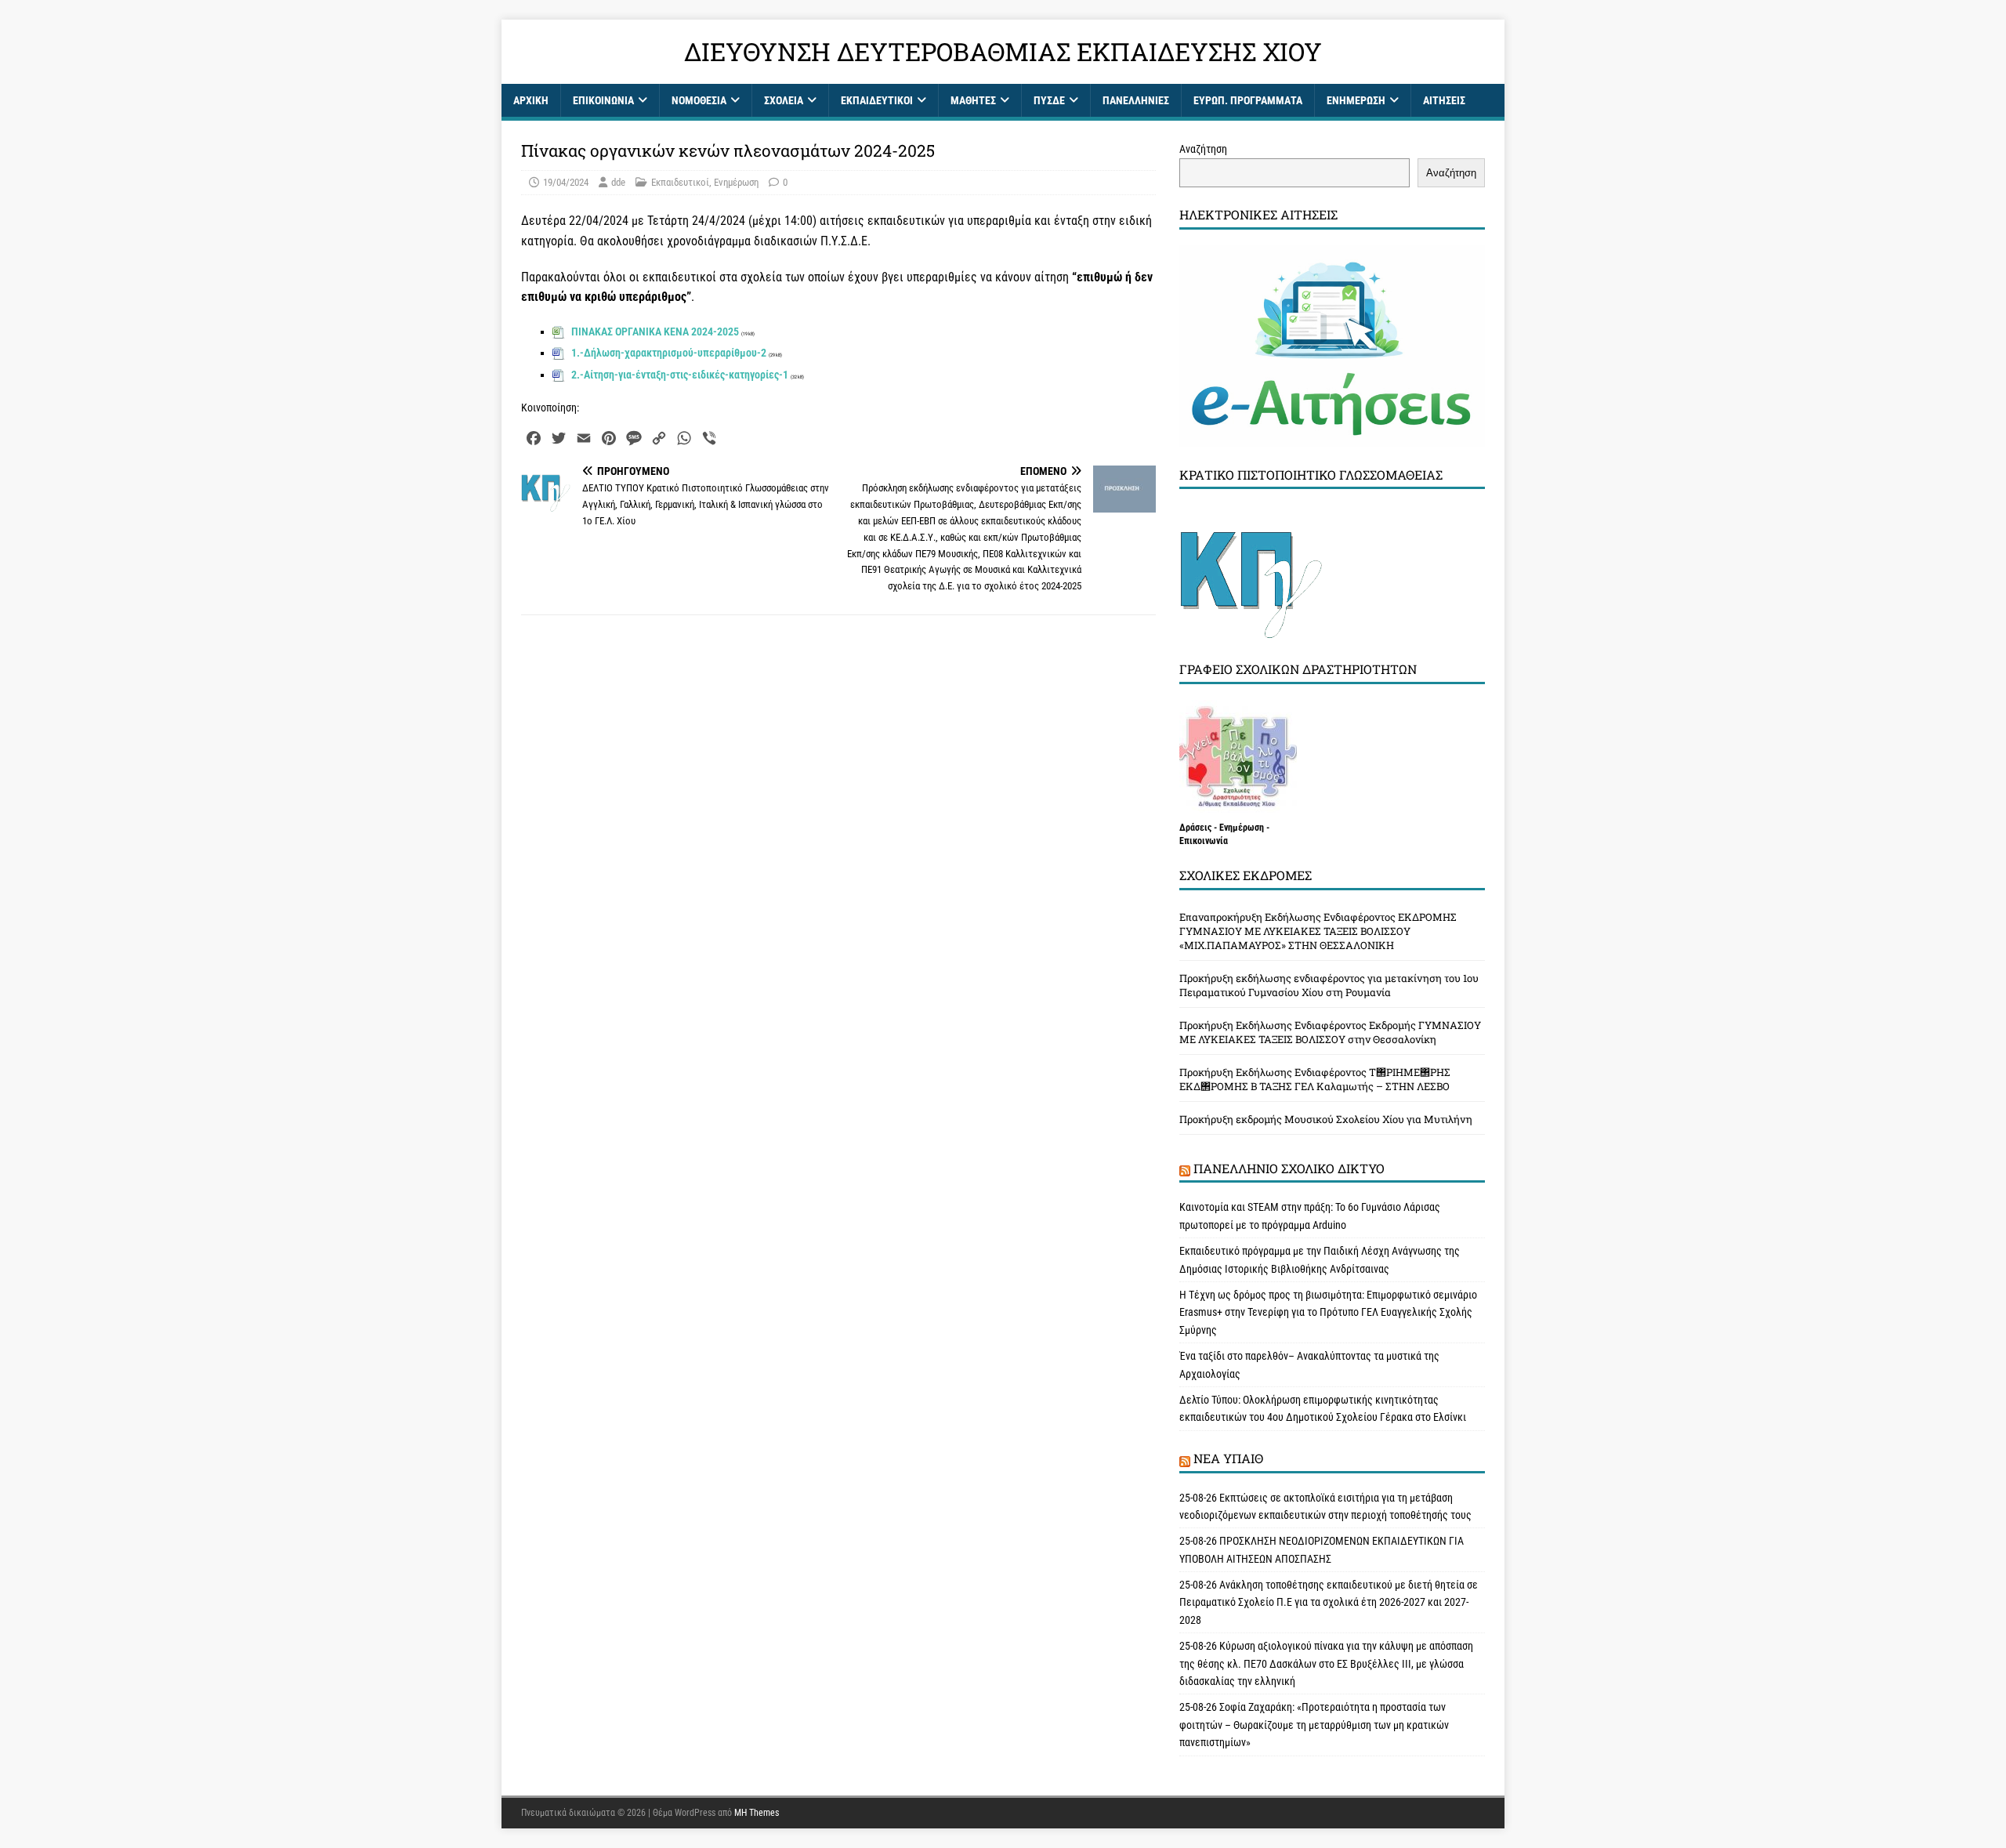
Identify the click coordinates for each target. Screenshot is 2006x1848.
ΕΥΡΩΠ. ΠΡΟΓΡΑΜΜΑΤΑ (1248, 100)
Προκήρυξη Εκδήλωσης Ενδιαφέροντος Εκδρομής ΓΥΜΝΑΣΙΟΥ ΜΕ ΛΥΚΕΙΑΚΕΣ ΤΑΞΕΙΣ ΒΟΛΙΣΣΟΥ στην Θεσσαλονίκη (1330, 1032)
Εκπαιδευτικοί (877, 100)
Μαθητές (973, 100)
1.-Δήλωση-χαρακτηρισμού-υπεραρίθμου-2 (669, 353)
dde (618, 182)
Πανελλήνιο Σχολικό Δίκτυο (1289, 1168)
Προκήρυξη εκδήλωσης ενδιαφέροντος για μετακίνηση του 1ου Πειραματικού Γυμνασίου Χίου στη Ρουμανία (1329, 985)
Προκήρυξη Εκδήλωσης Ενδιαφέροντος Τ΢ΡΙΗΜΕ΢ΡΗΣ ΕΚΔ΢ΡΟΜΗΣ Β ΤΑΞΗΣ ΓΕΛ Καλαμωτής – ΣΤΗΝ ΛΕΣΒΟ (1315, 1079)
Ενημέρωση (1356, 100)
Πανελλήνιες (1136, 100)
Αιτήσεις (1444, 100)
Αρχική (531, 100)
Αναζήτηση (1203, 149)
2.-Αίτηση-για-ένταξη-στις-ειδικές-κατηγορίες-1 (680, 375)
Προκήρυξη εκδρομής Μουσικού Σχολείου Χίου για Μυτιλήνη (1326, 1119)
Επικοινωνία (603, 100)
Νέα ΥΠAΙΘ (1228, 1458)
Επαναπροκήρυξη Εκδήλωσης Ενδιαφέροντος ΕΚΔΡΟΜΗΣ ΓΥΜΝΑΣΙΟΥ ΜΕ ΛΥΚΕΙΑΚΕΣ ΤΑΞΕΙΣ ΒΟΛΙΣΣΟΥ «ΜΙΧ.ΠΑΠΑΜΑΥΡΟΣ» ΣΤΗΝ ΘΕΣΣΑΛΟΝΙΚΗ (1318, 931)
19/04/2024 (566, 182)
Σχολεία (784, 100)
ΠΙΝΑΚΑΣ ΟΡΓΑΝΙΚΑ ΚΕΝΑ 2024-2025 (655, 332)
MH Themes (757, 1813)
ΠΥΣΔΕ (1049, 100)
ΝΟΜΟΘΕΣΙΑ (699, 100)
